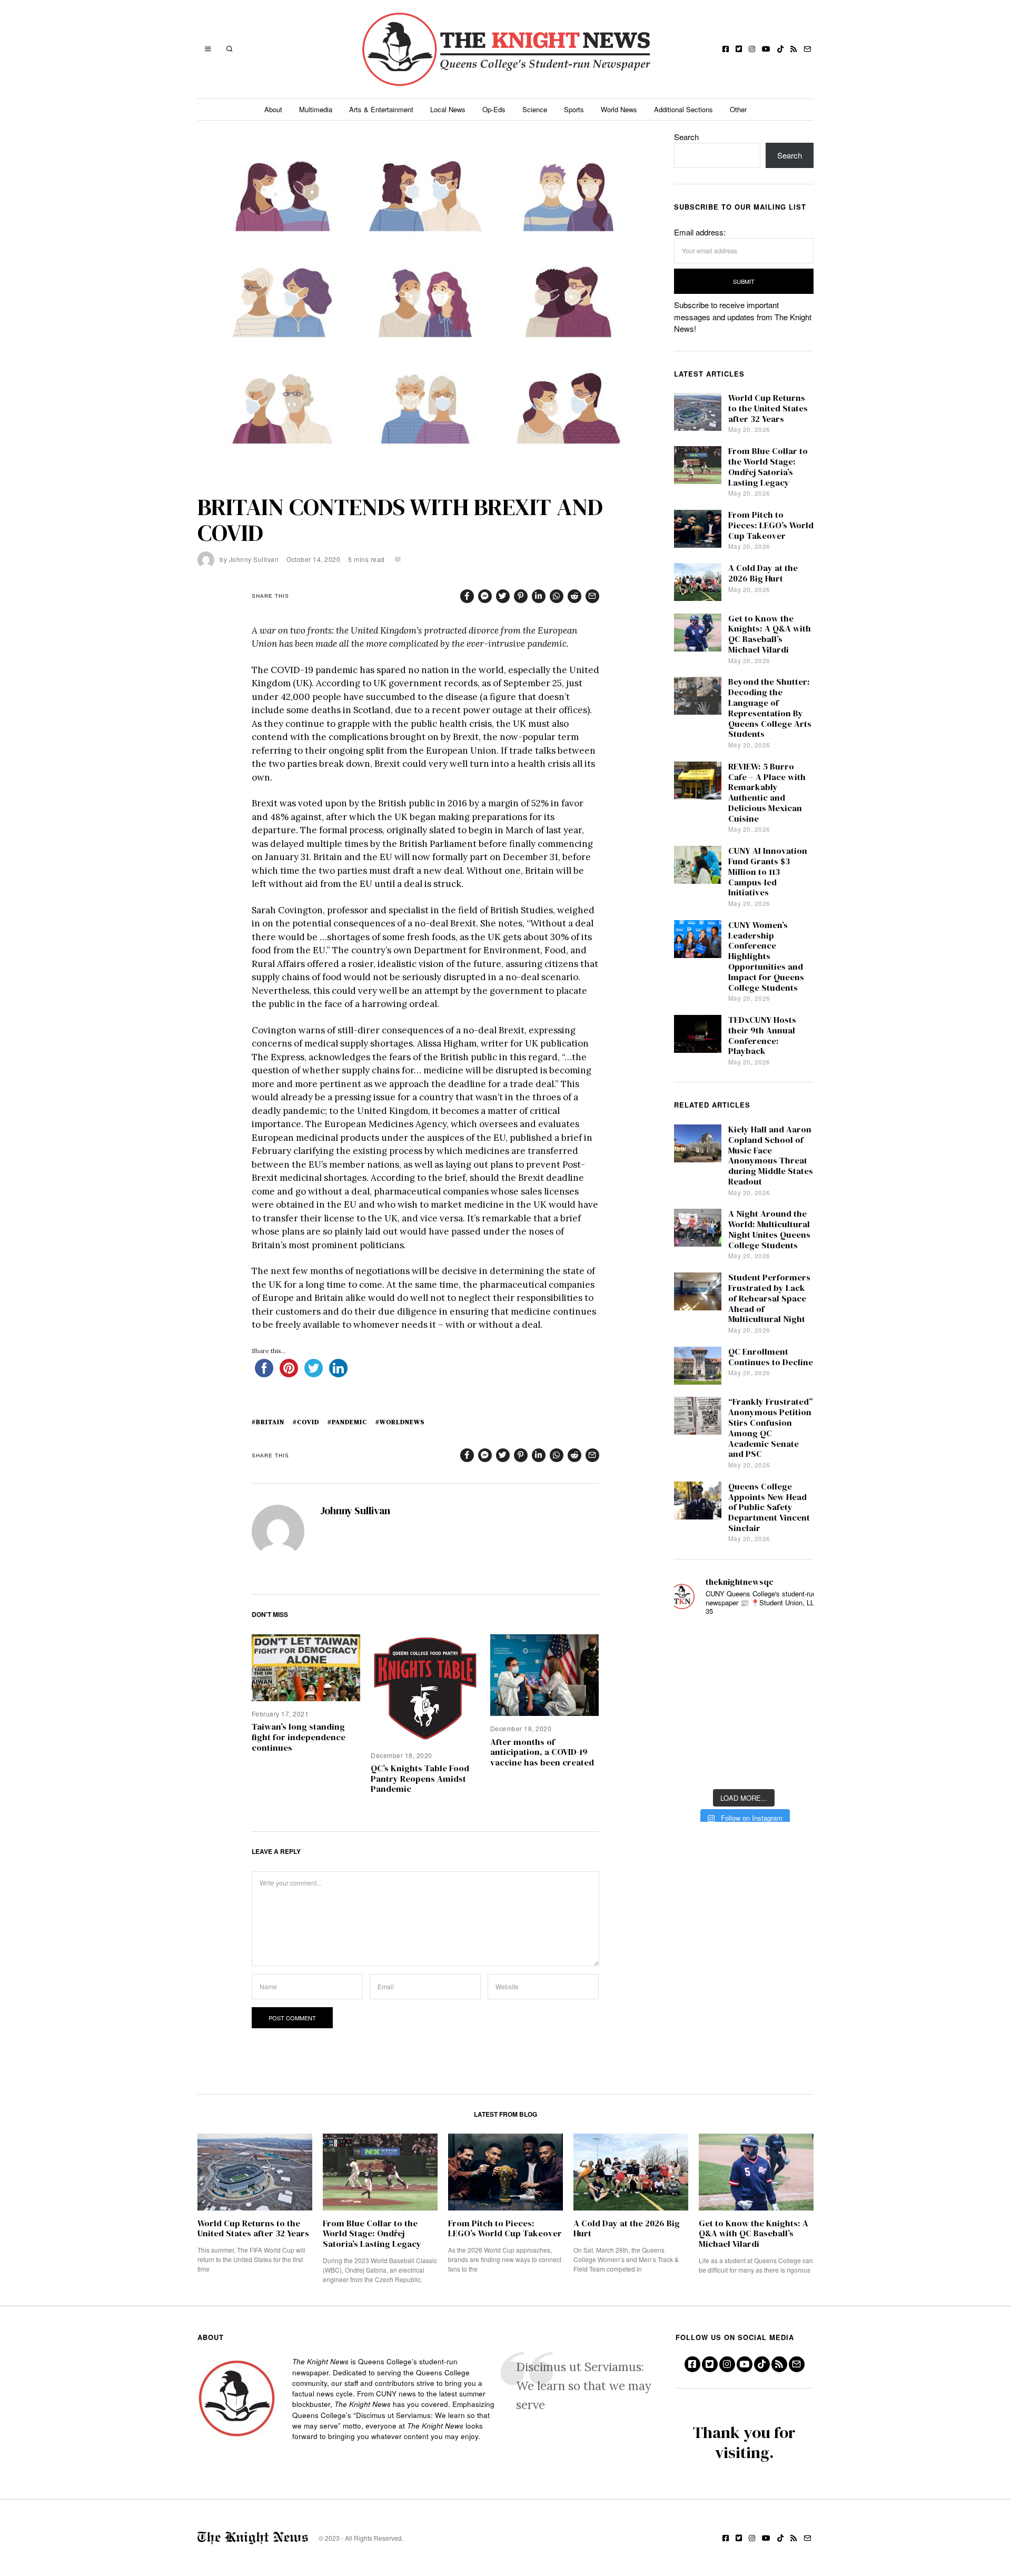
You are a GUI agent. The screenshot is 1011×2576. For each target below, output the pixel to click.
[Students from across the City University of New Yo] (744, 1704)
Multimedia (316, 109)
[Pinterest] (521, 596)
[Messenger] (485, 596)
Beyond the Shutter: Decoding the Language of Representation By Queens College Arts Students (770, 708)
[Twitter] (739, 49)
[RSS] (794, 49)
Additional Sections (683, 109)
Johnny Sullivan (254, 559)
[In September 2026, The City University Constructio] (796, 1736)
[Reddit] (574, 596)
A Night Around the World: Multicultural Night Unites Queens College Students (769, 1229)
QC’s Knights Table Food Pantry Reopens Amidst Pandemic (420, 1779)
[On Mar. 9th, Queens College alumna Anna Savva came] (692, 1736)
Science (535, 109)
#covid (306, 1422)
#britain (268, 1422)
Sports (574, 109)
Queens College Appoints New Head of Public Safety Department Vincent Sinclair (769, 1507)
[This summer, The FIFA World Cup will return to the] (692, 1641)
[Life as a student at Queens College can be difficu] (744, 1736)
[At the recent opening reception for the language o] (796, 1704)
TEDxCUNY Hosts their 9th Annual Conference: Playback (762, 1035)
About (273, 109)
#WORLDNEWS (400, 1422)
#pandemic (347, 1422)
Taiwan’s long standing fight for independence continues (299, 1737)
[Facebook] (726, 49)
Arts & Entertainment (381, 109)
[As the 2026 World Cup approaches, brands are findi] (744, 1641)
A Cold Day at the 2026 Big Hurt (763, 573)
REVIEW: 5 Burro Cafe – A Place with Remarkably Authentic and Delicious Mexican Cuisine (767, 793)
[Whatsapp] (557, 596)
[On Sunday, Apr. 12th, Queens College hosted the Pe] (744, 1767)
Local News (448, 109)
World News (619, 109)
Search (686, 137)
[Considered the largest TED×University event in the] (692, 1704)
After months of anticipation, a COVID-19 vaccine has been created (542, 1753)
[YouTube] (766, 49)
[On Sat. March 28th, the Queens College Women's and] (744, 1673)
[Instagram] (752, 49)
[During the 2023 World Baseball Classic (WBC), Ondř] (796, 1641)
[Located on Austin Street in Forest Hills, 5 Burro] (692, 1673)
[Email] (807, 49)
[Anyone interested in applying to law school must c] (796, 1767)
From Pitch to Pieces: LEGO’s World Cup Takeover (771, 525)
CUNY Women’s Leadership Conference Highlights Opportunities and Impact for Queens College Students (766, 956)
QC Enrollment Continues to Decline (771, 1357)
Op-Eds (494, 109)
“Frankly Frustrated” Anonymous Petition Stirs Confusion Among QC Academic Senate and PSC (771, 1428)
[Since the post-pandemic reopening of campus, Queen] (692, 1767)
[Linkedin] (539, 596)
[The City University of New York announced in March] (796, 1673)
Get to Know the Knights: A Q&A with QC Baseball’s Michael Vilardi (770, 634)
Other (738, 109)
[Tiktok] (780, 49)
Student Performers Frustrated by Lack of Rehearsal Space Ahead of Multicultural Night (769, 1298)
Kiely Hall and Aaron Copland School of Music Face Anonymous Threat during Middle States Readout (771, 1156)
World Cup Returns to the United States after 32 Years (768, 408)
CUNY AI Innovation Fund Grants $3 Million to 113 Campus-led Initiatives (768, 872)
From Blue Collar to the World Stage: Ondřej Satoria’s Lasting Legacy (768, 467)
